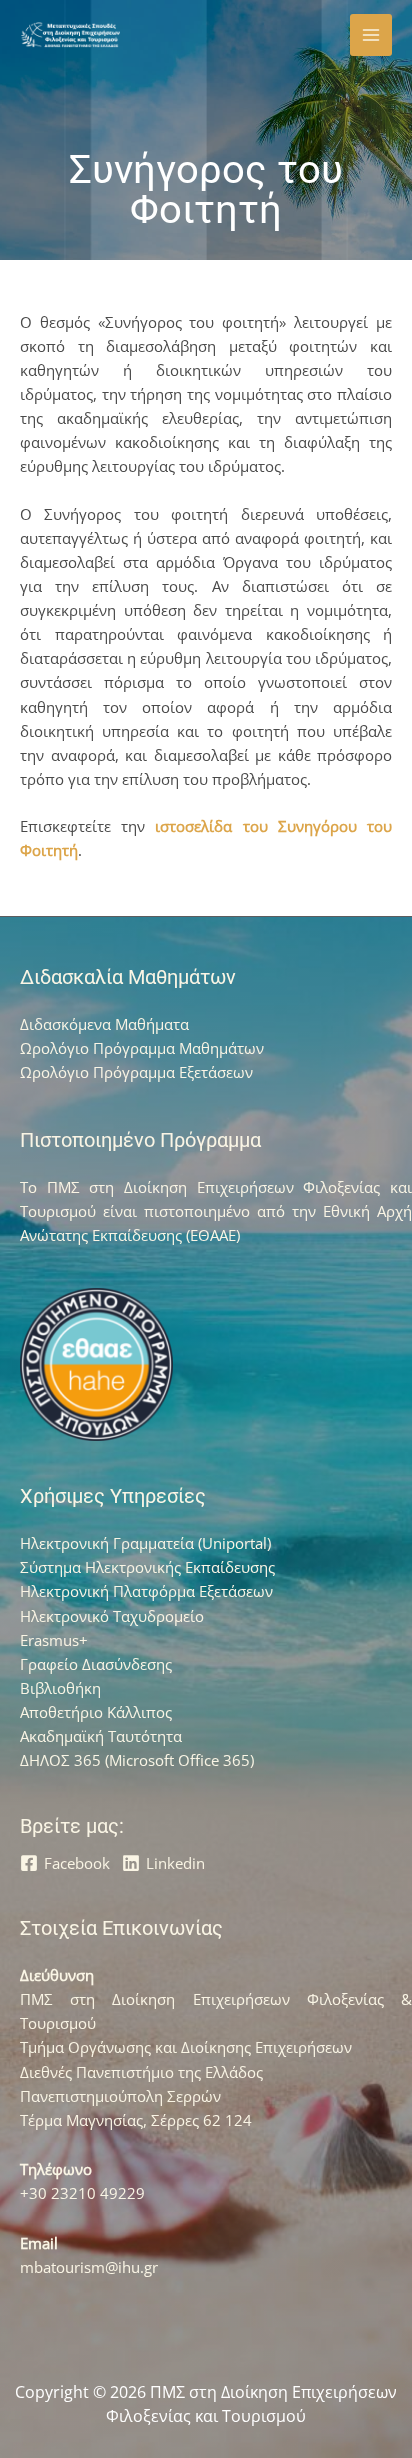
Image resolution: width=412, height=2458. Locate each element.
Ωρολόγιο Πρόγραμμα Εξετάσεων (136, 1072)
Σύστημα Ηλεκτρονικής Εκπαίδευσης (147, 1567)
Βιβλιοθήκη (60, 1688)
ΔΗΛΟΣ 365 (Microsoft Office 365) (137, 1760)
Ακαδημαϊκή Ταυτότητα (101, 1736)
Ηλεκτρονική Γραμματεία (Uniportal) (145, 1543)
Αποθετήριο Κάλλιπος (96, 1712)
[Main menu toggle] (371, 35)
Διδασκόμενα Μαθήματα (104, 1024)
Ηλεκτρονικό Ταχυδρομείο (112, 1616)
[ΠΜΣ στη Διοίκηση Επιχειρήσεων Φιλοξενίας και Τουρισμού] (70, 35)
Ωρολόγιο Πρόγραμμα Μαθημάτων (142, 1048)
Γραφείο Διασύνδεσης (96, 1664)
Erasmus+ (54, 1640)
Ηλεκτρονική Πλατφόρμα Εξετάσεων (146, 1591)
